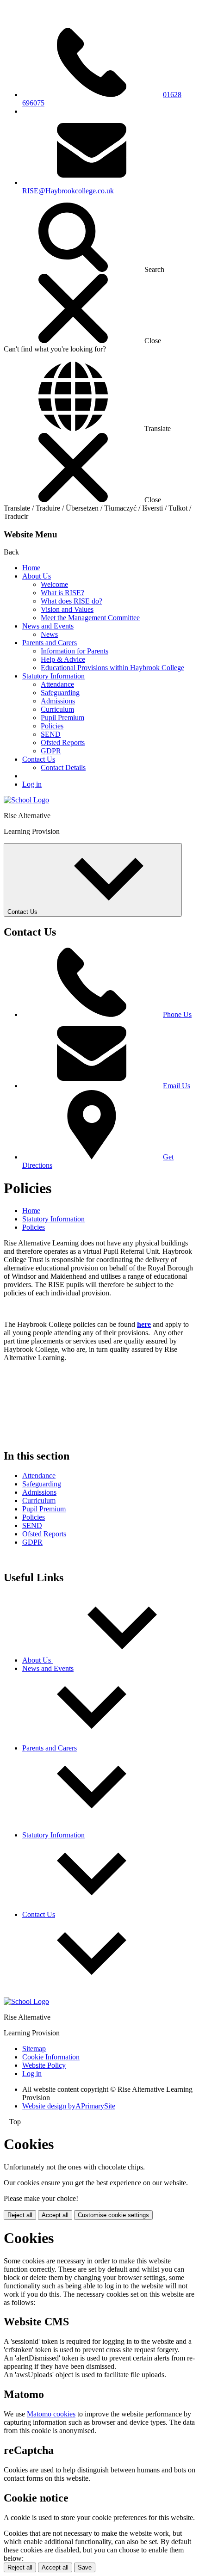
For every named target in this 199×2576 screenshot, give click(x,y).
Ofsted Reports (63, 743)
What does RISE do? (72, 601)
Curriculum (57, 709)
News (49, 634)
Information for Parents (75, 651)
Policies (52, 726)
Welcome (54, 584)
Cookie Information (51, 2057)
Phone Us (177, 1014)
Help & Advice (63, 659)
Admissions (58, 701)
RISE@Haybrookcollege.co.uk (68, 191)
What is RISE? (62, 593)
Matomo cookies (51, 2414)
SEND (51, 734)
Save (85, 2567)
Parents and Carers (50, 643)
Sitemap (34, 2049)
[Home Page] (26, 800)
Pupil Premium (62, 718)
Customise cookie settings (113, 2215)
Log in (32, 784)
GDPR (51, 751)
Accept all (55, 2215)
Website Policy (44, 2065)
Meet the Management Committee (90, 618)
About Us (37, 576)
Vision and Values (67, 609)
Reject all (20, 2215)
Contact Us (39, 759)
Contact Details (63, 767)
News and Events (48, 626)
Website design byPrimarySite (69, 2106)
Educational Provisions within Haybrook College (112, 668)
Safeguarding (60, 693)
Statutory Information (53, 676)
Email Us (177, 1086)
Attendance (57, 684)
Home (31, 568)
